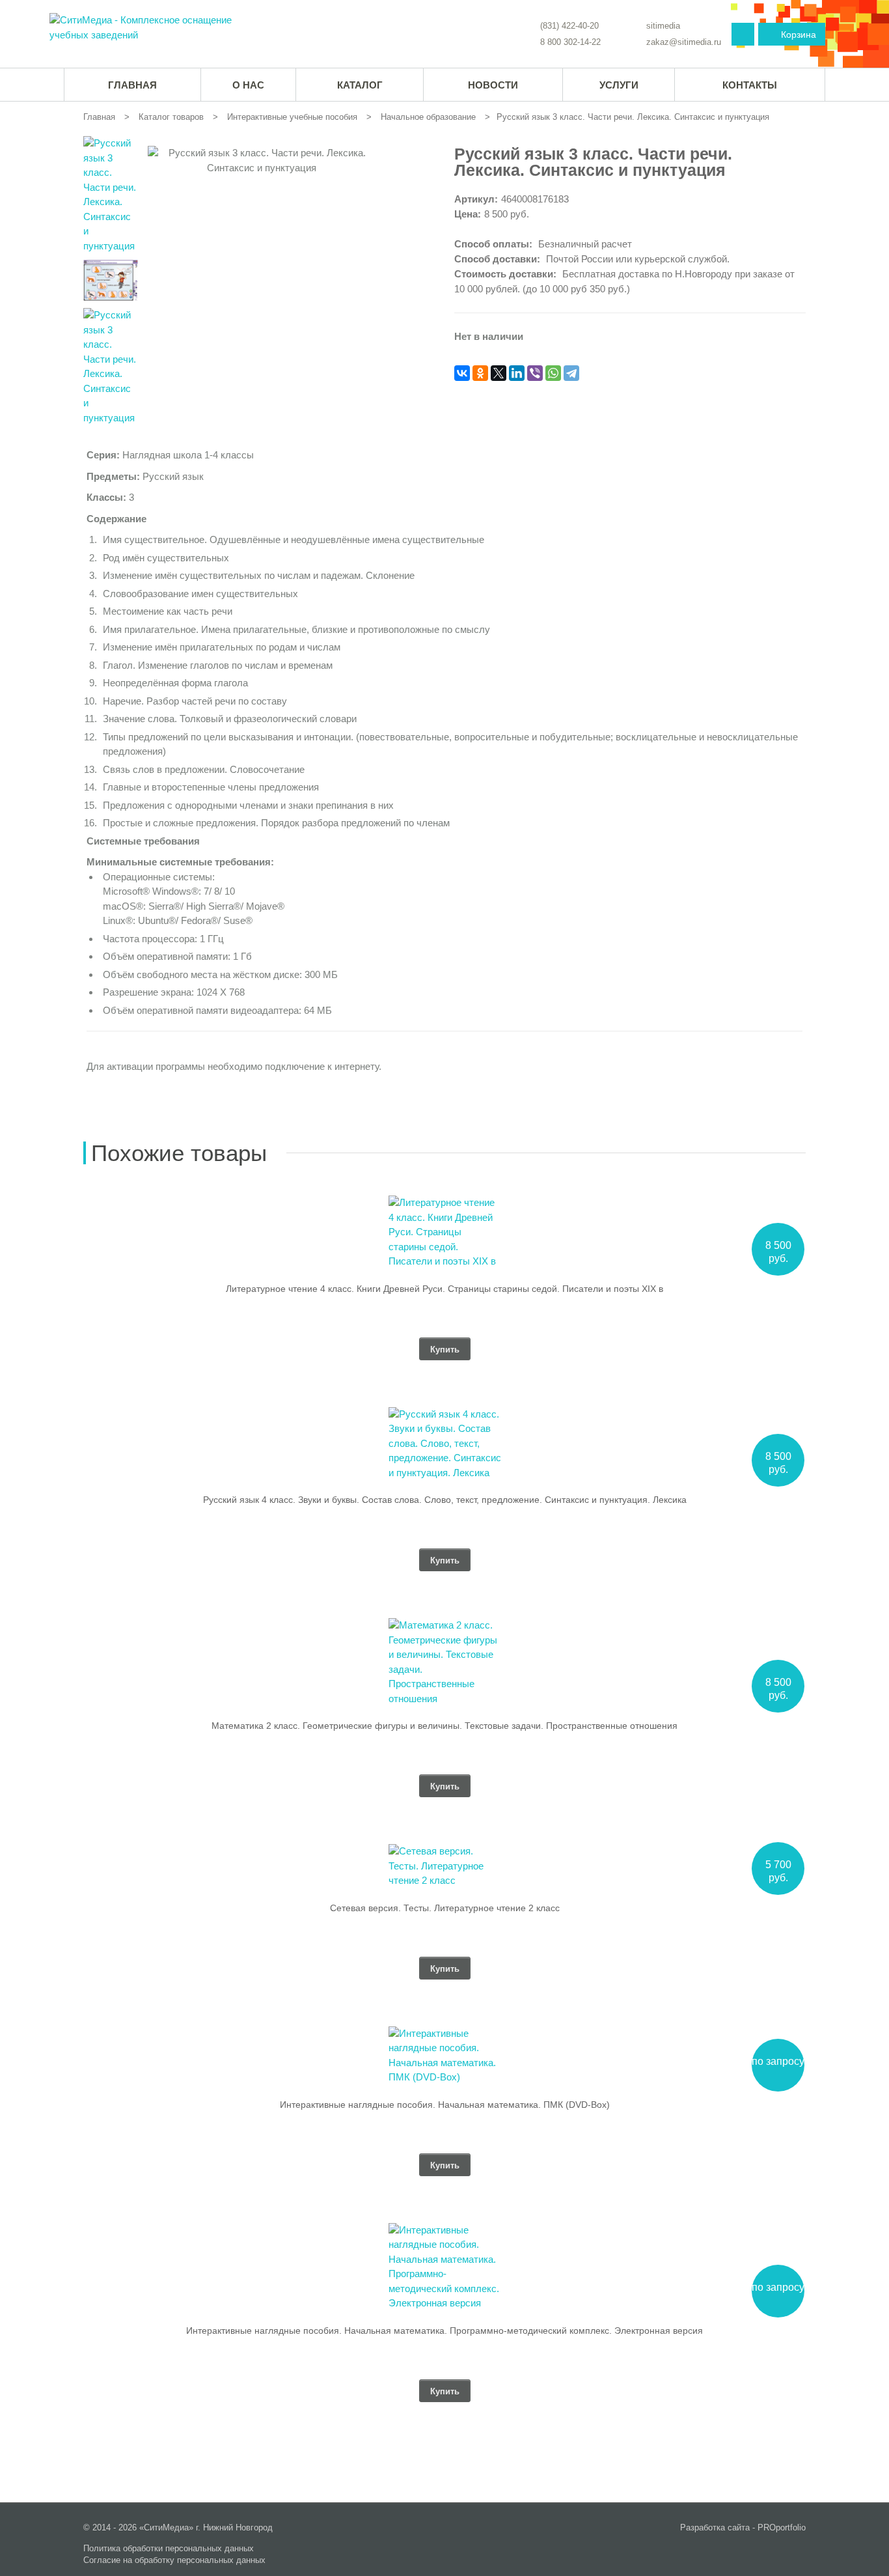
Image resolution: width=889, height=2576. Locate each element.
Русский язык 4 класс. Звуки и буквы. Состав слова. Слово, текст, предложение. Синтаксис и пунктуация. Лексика (445, 1500)
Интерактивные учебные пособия (292, 117)
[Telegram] (571, 373)
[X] (499, 373)
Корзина (799, 35)
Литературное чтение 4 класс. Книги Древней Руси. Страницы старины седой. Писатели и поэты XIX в (444, 1289)
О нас (248, 85)
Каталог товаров (171, 117)
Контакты (750, 85)
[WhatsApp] (553, 373)
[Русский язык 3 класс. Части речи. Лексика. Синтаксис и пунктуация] (144, 28)
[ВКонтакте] (462, 373)
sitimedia (663, 26)
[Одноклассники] (480, 373)
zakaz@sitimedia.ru (684, 42)
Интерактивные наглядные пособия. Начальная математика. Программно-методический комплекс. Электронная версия (444, 2331)
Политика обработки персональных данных (169, 2548)
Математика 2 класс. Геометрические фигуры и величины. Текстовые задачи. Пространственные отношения (444, 1726)
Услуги (619, 85)
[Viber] (535, 373)
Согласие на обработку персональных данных (174, 2560)
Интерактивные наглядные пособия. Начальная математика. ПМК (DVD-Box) (445, 2105)
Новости (493, 85)
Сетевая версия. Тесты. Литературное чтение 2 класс (445, 1908)
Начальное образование (428, 117)
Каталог (360, 85)
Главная (99, 117)
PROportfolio (782, 2527)
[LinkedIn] (517, 373)
